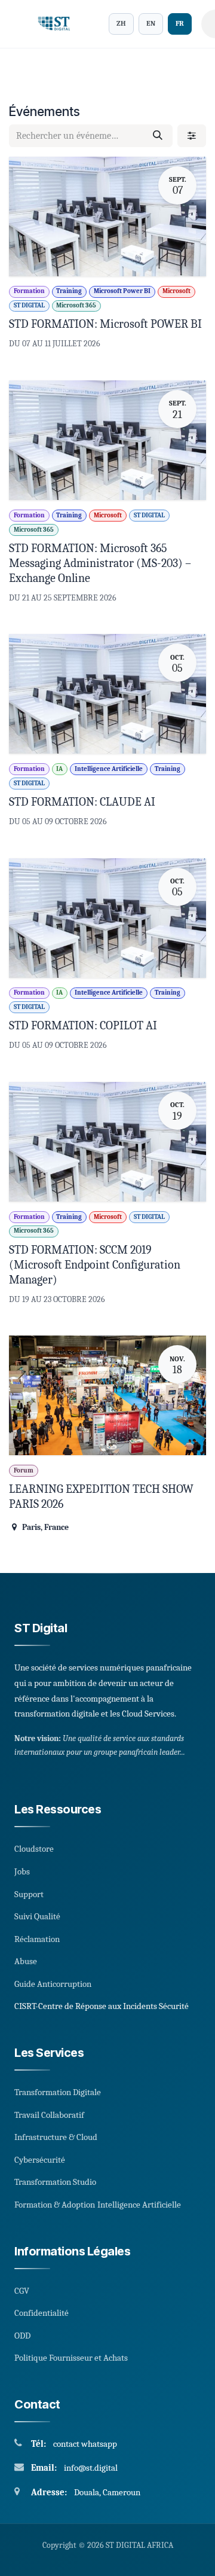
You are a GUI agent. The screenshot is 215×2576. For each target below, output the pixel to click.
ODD (22, 2336)
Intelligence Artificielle (139, 2205)
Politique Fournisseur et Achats (71, 2358)
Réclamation (37, 1939)
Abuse (26, 1961)
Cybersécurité (40, 2160)
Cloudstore (34, 1849)
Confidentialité (42, 2313)
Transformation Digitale (58, 2092)
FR (180, 23)
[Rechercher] (158, 136)
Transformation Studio (55, 2182)
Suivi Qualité (37, 1916)
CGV (22, 2291)
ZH (121, 23)
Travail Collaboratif (49, 2115)
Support (29, 1894)
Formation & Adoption (55, 2205)
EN (151, 23)
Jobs (22, 1871)
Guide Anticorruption (53, 1984)
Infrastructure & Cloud (56, 2137)
